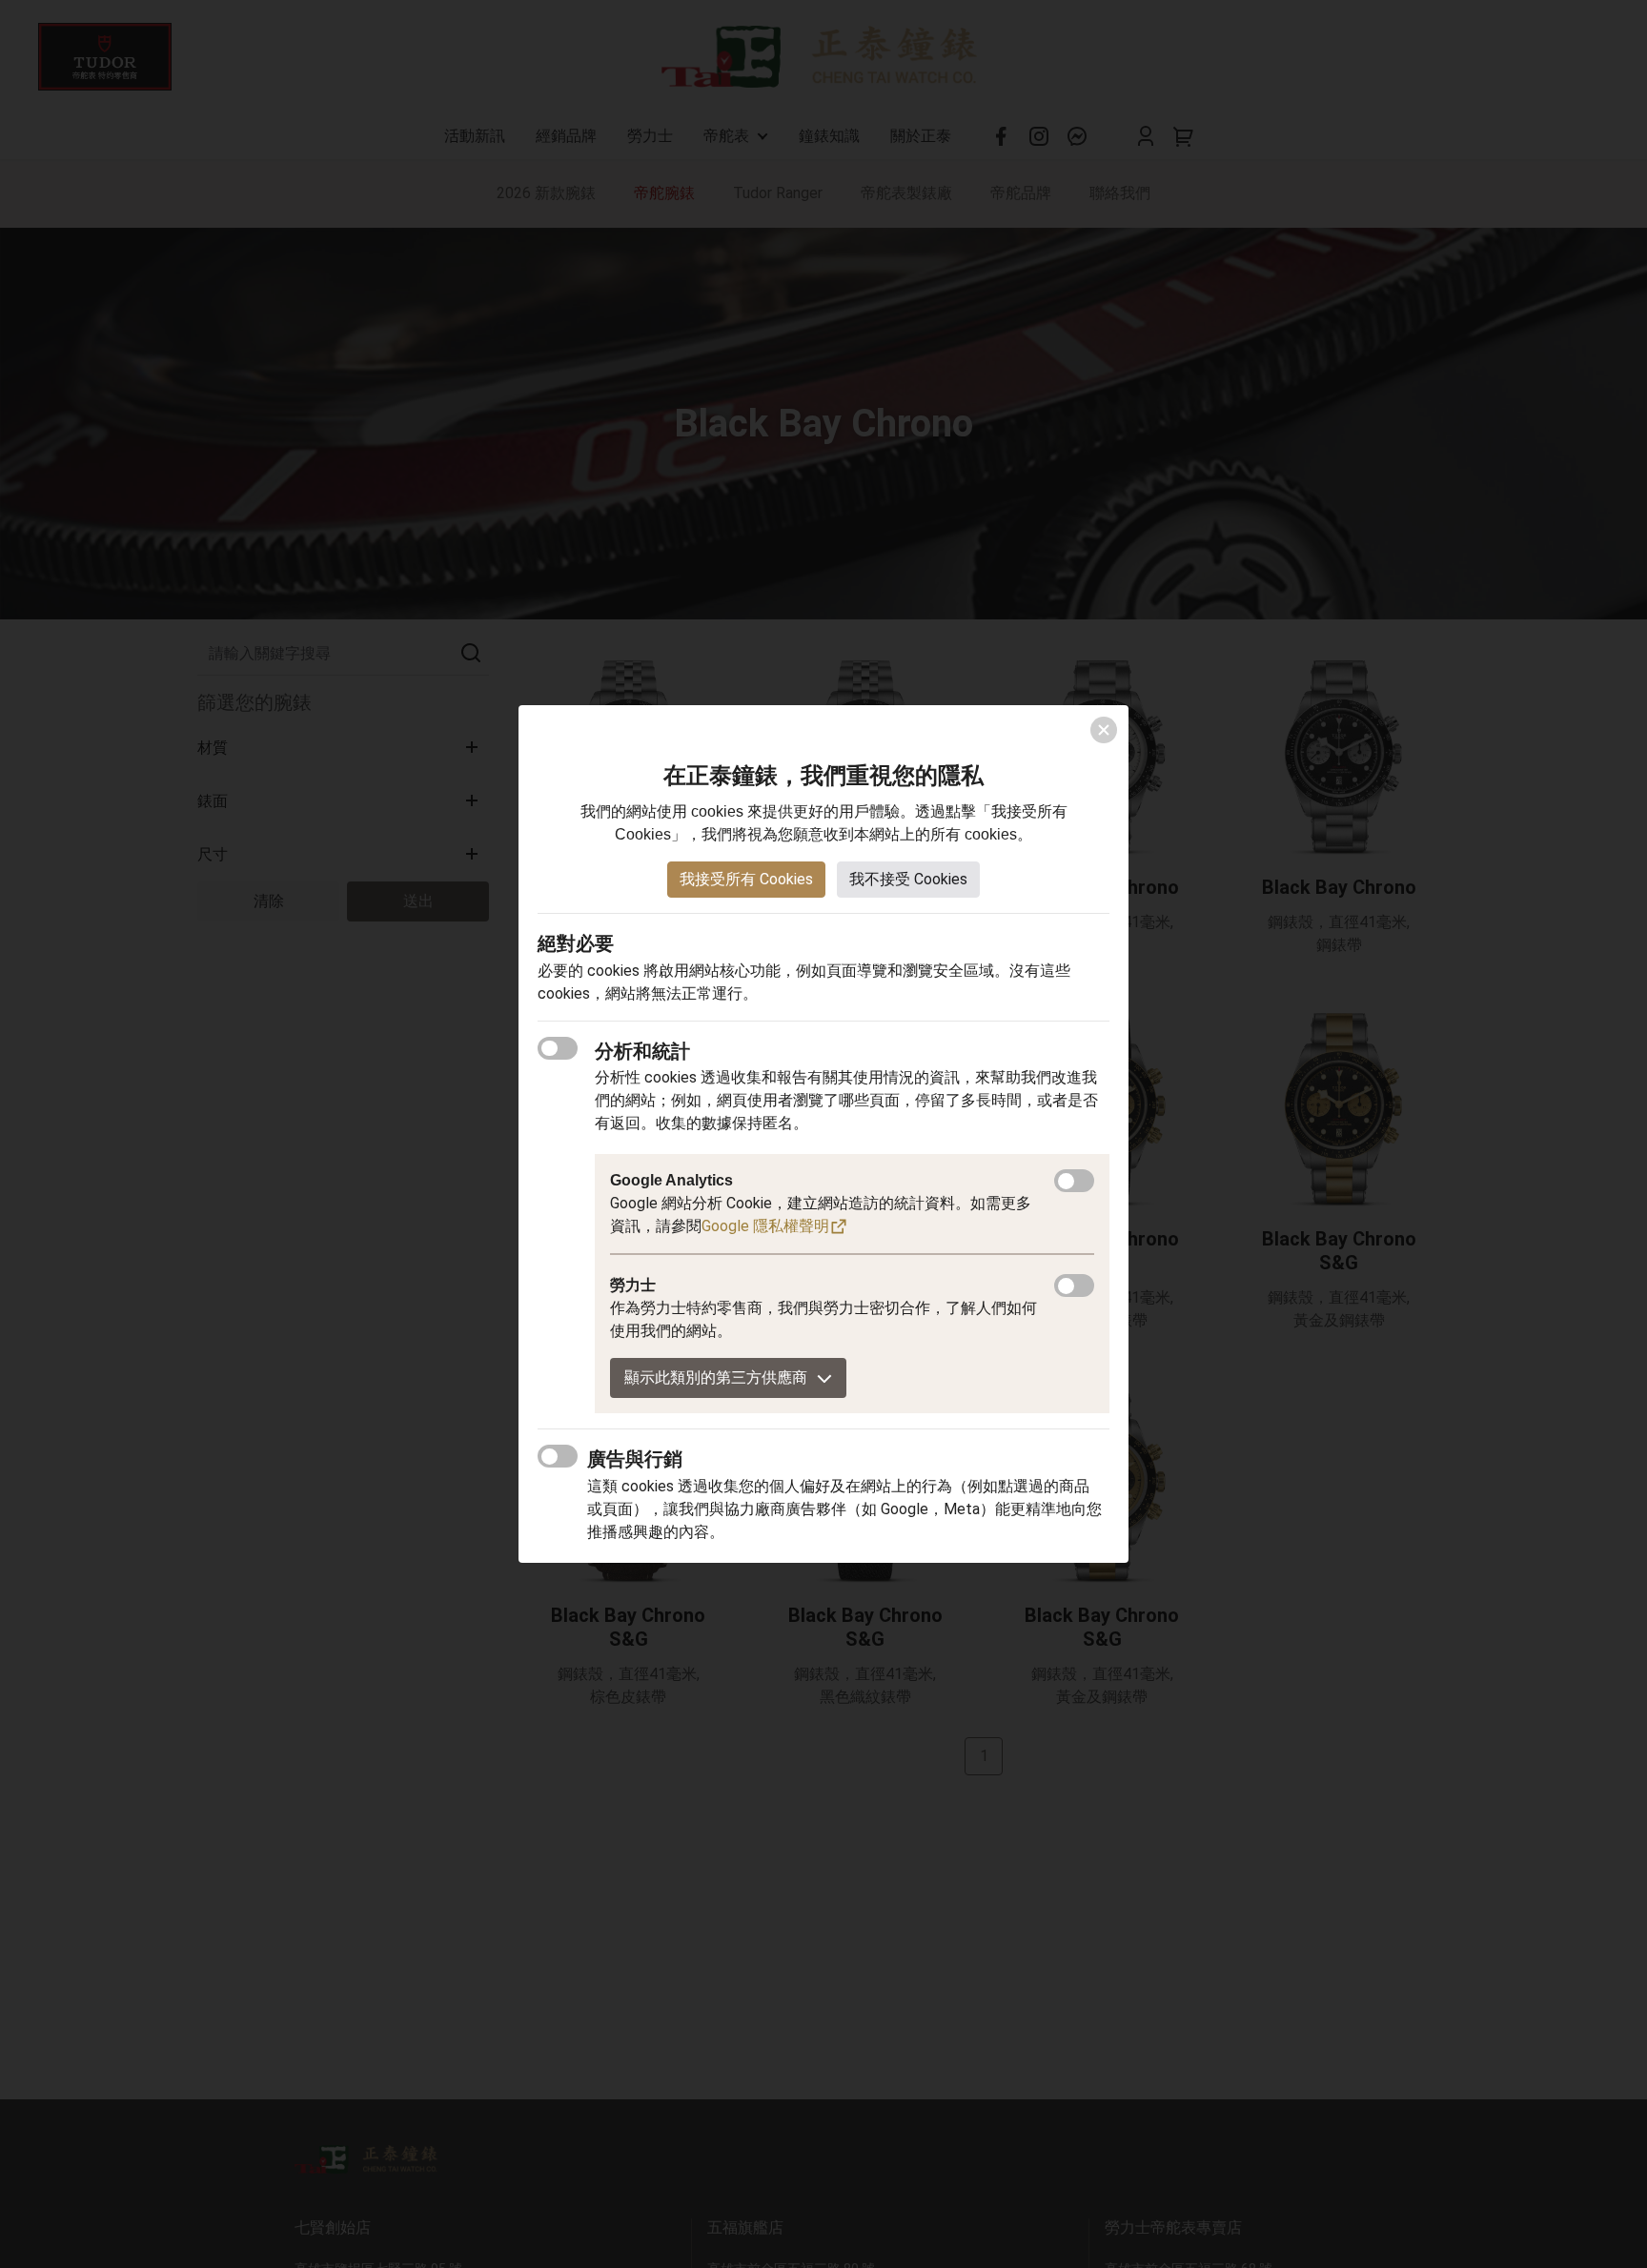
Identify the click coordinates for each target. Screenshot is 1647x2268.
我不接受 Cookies (908, 879)
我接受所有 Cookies (746, 879)
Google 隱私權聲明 (765, 1226)
